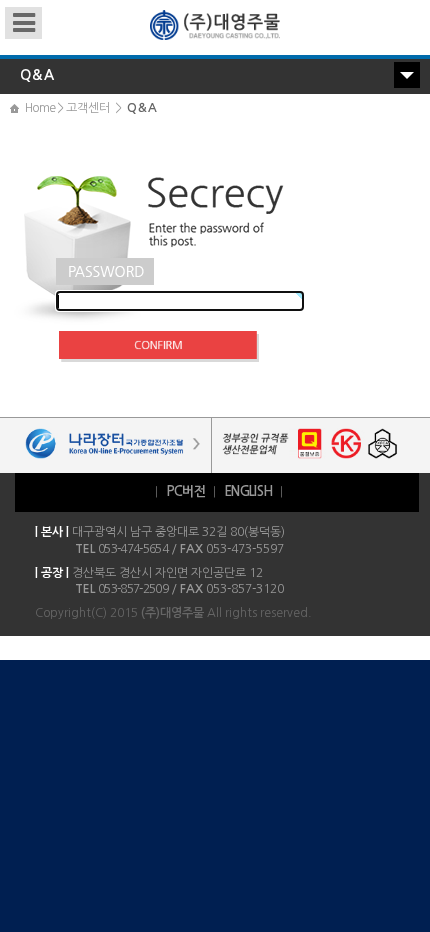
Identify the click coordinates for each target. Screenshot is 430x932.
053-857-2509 (133, 589)
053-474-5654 (133, 549)
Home (40, 108)
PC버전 (185, 491)
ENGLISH (248, 491)
